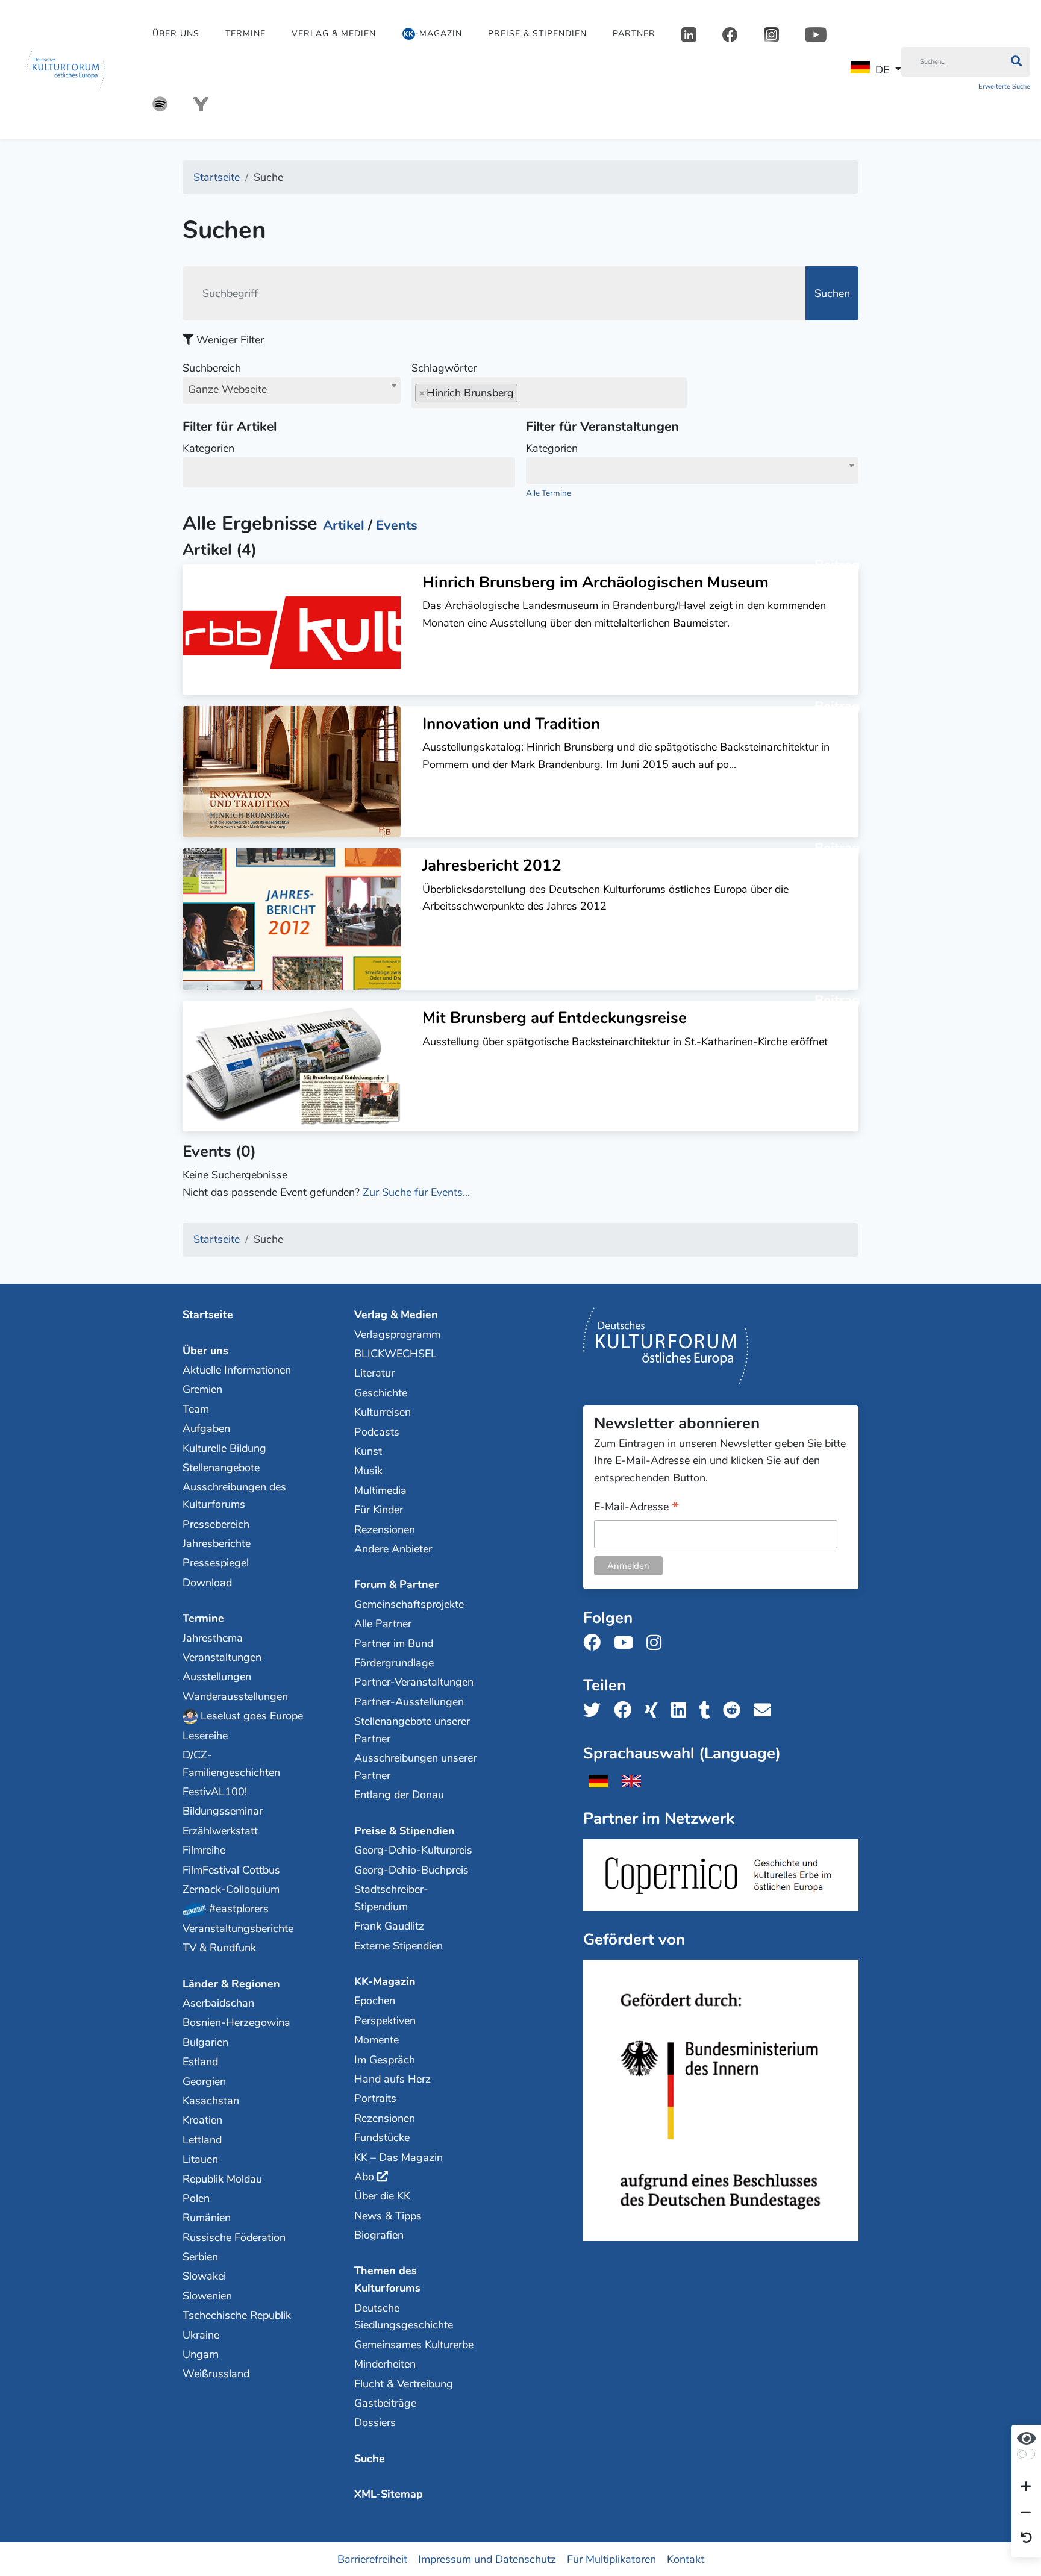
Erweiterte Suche (1004, 86)
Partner (634, 33)
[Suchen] (1016, 62)
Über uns (176, 33)
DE (882, 70)
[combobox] (292, 390)
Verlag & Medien (334, 33)
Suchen (832, 293)
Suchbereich (225, 379)
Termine (245, 33)
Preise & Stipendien (537, 33)
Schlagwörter (444, 368)
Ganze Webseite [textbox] (227, 389)
